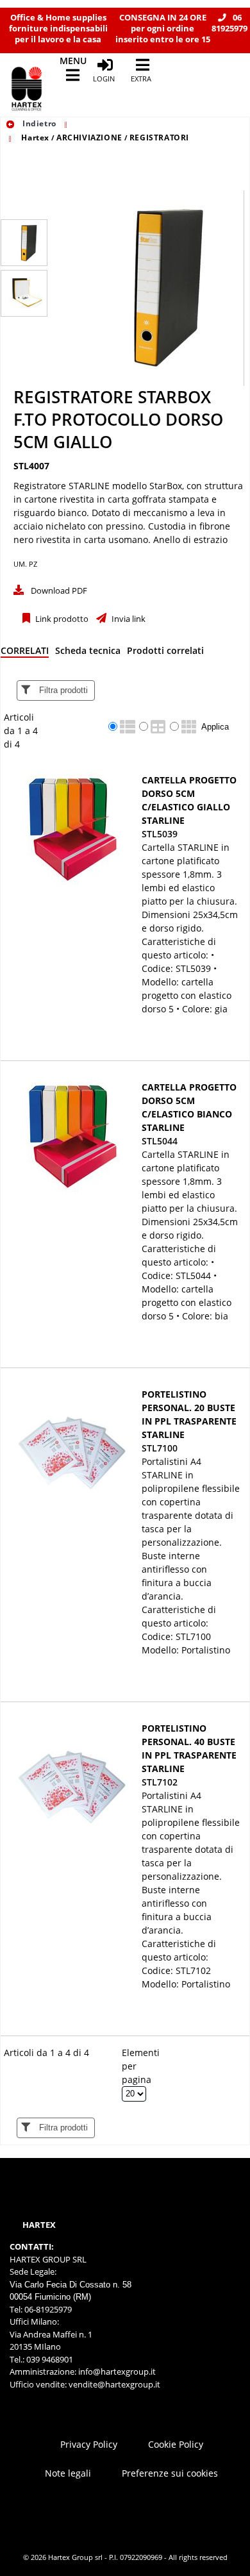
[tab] (25, 653)
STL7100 (160, 1448)
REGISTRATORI (159, 138)
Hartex (35, 138)
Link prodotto (61, 619)
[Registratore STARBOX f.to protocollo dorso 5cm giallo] (24, 243)
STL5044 (160, 1141)
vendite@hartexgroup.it (114, 2384)
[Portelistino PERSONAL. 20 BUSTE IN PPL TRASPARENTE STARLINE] (73, 1443)
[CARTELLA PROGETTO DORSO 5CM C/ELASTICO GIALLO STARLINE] (73, 829)
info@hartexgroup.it (116, 2371)
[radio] (113, 726)
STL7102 (160, 1782)
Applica (215, 727)
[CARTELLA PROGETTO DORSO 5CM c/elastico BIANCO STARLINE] (73, 1136)
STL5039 (160, 834)
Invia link (128, 619)
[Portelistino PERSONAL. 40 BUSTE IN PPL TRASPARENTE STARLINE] (73, 1777)
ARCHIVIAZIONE (89, 138)
